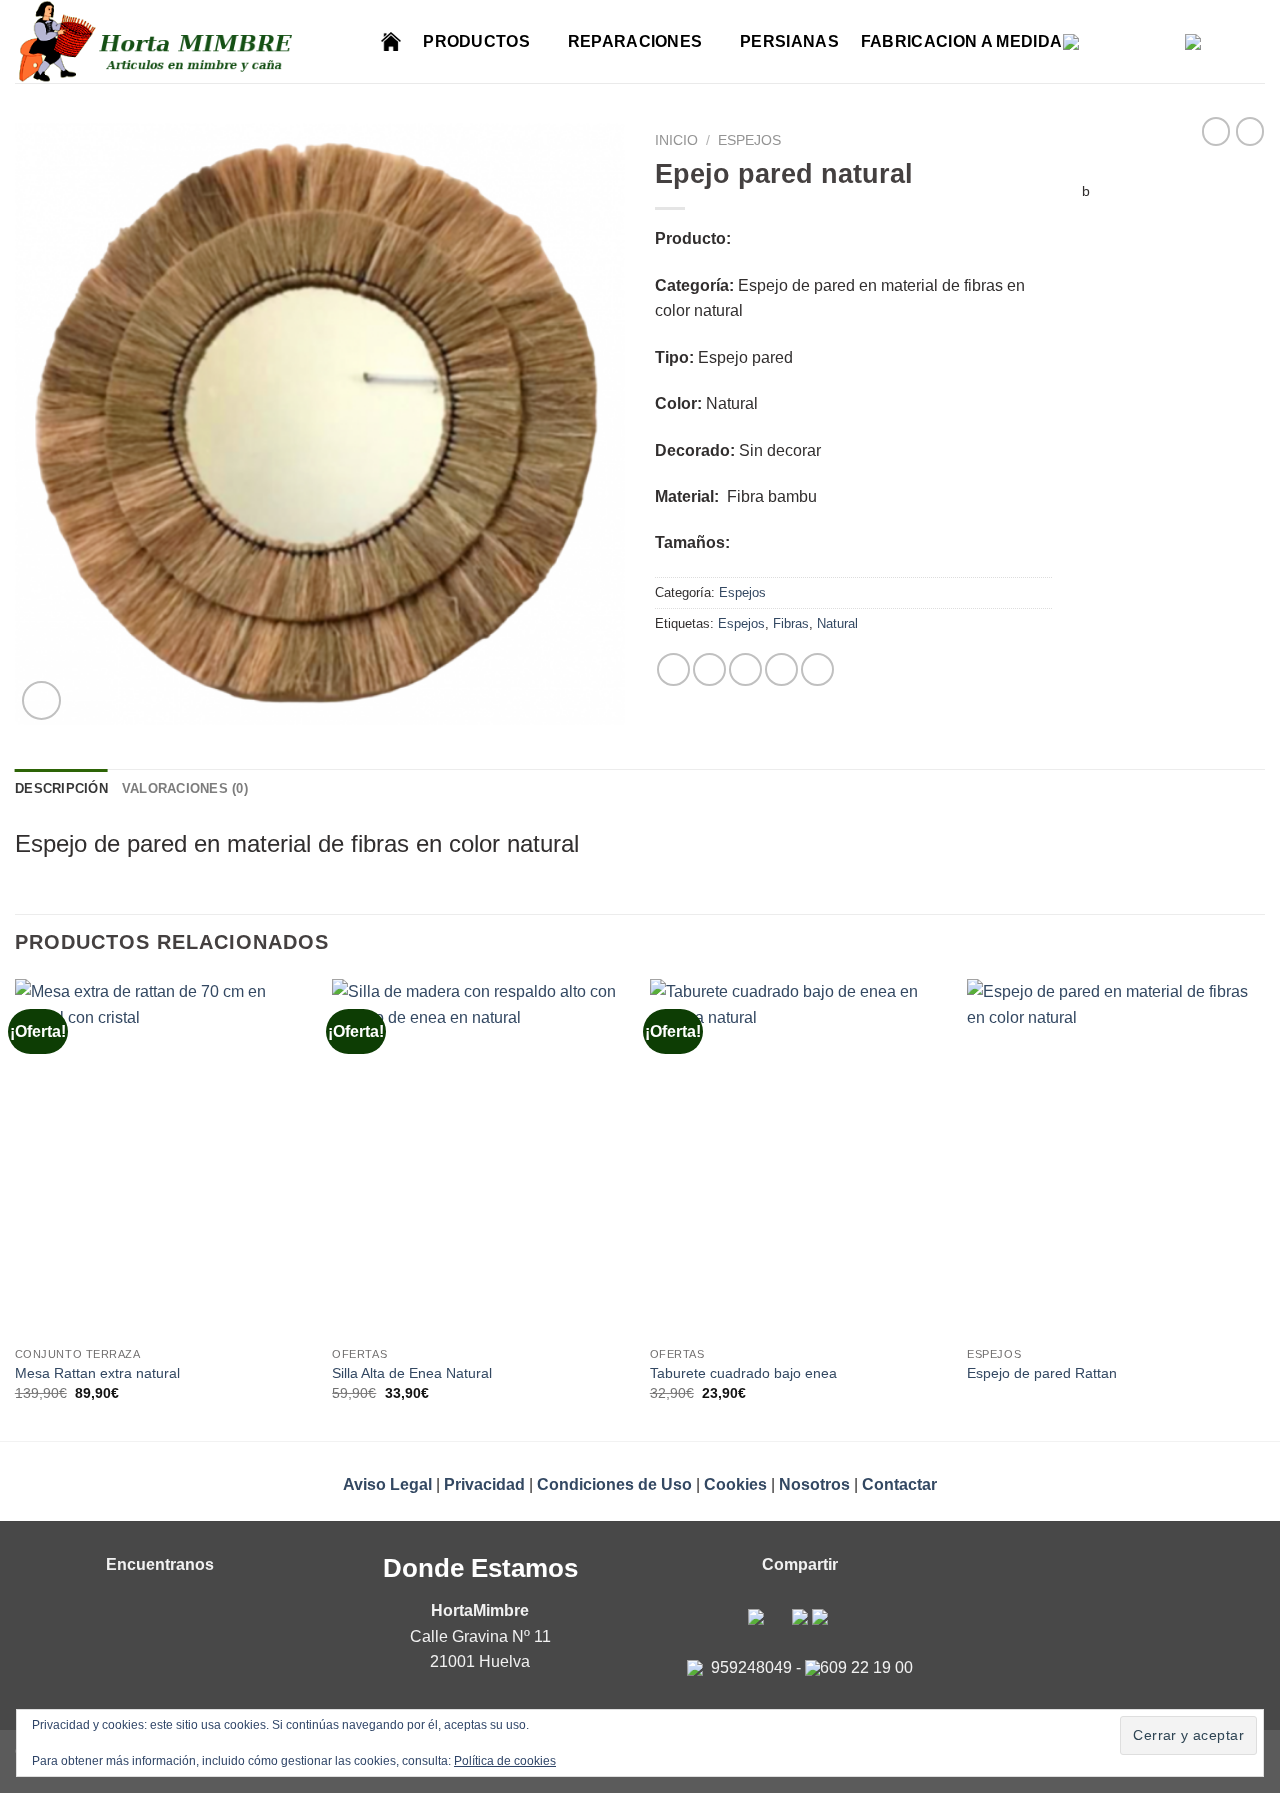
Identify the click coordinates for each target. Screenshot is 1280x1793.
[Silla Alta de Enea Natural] (481, 1157)
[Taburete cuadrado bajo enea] (799, 1157)
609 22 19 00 (866, 1667)
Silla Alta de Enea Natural (412, 1373)
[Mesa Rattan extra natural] (164, 1157)
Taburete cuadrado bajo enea (743, 1373)
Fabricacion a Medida (961, 41)
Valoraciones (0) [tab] (185, 788)
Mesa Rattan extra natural (97, 1373)
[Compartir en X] (709, 669)
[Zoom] (41, 700)
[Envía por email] (745, 669)
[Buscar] (349, 41)
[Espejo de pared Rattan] (1116, 1157)
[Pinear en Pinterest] (781, 669)
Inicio (676, 140)
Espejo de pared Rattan (1042, 1373)
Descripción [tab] (61, 788)
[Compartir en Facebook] (673, 669)
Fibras (791, 623)
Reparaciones (635, 41)
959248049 (751, 1667)
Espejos (749, 140)
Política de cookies (505, 1761)
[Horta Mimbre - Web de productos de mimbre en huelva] (162, 41)
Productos (476, 41)
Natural (837, 623)
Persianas (789, 41)
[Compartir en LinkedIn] (817, 669)
